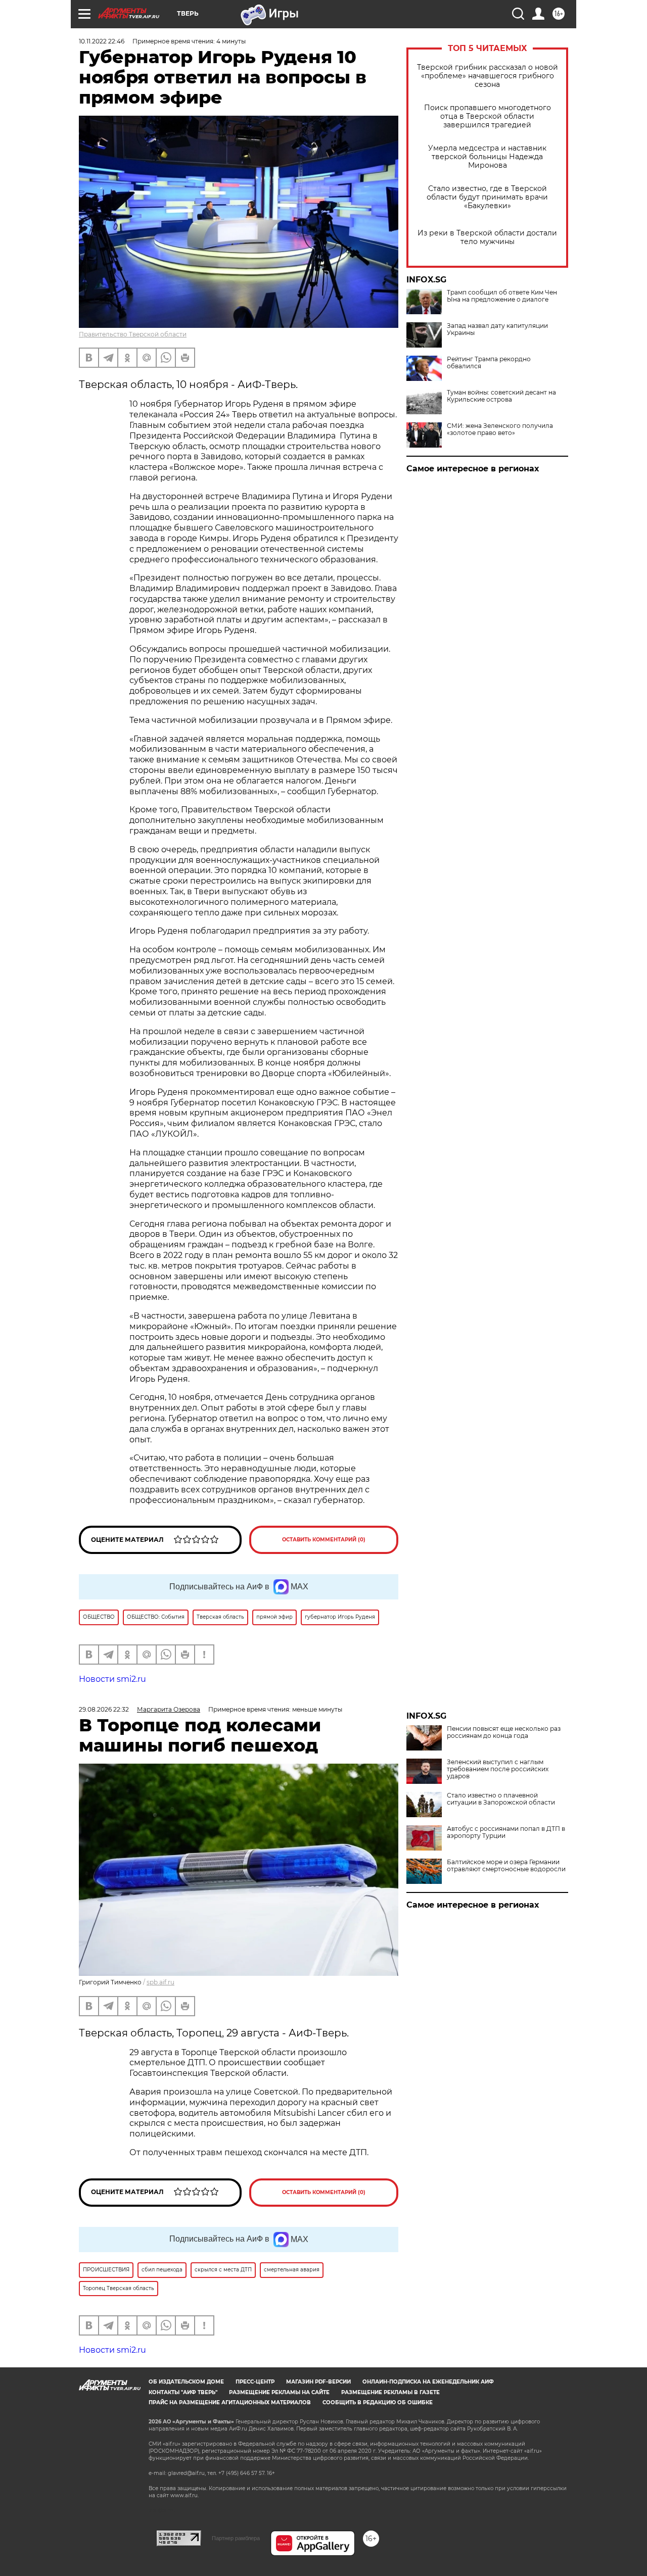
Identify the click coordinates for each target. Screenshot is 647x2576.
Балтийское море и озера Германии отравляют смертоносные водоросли (506, 1866)
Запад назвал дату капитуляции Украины (497, 329)
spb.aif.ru (160, 1982)
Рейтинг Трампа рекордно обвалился (489, 363)
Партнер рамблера (236, 2538)
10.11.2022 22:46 (102, 41)
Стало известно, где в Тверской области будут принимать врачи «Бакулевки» (487, 197)
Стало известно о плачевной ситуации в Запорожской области (501, 1799)
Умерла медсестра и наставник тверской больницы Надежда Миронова (487, 157)
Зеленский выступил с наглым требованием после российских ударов (498, 1769)
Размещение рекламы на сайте (279, 2392)
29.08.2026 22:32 (104, 1709)
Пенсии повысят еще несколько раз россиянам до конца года (504, 1732)
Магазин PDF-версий (318, 2382)
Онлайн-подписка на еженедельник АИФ (428, 2382)
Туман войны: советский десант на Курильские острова (501, 396)
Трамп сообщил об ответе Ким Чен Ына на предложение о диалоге (502, 296)
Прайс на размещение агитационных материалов (230, 2402)
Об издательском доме (186, 2382)
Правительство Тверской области (133, 334)
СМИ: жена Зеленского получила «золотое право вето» (500, 429)
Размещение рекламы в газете (390, 2392)
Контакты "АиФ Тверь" (183, 2392)
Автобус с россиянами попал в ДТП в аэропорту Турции (506, 1832)
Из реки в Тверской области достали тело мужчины (487, 237)
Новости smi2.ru (112, 1679)
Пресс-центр (255, 2382)
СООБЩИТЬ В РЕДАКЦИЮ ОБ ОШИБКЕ (378, 2402)
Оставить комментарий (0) (324, 1540)
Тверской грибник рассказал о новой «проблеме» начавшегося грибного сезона (488, 76)
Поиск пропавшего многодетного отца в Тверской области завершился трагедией (488, 116)
